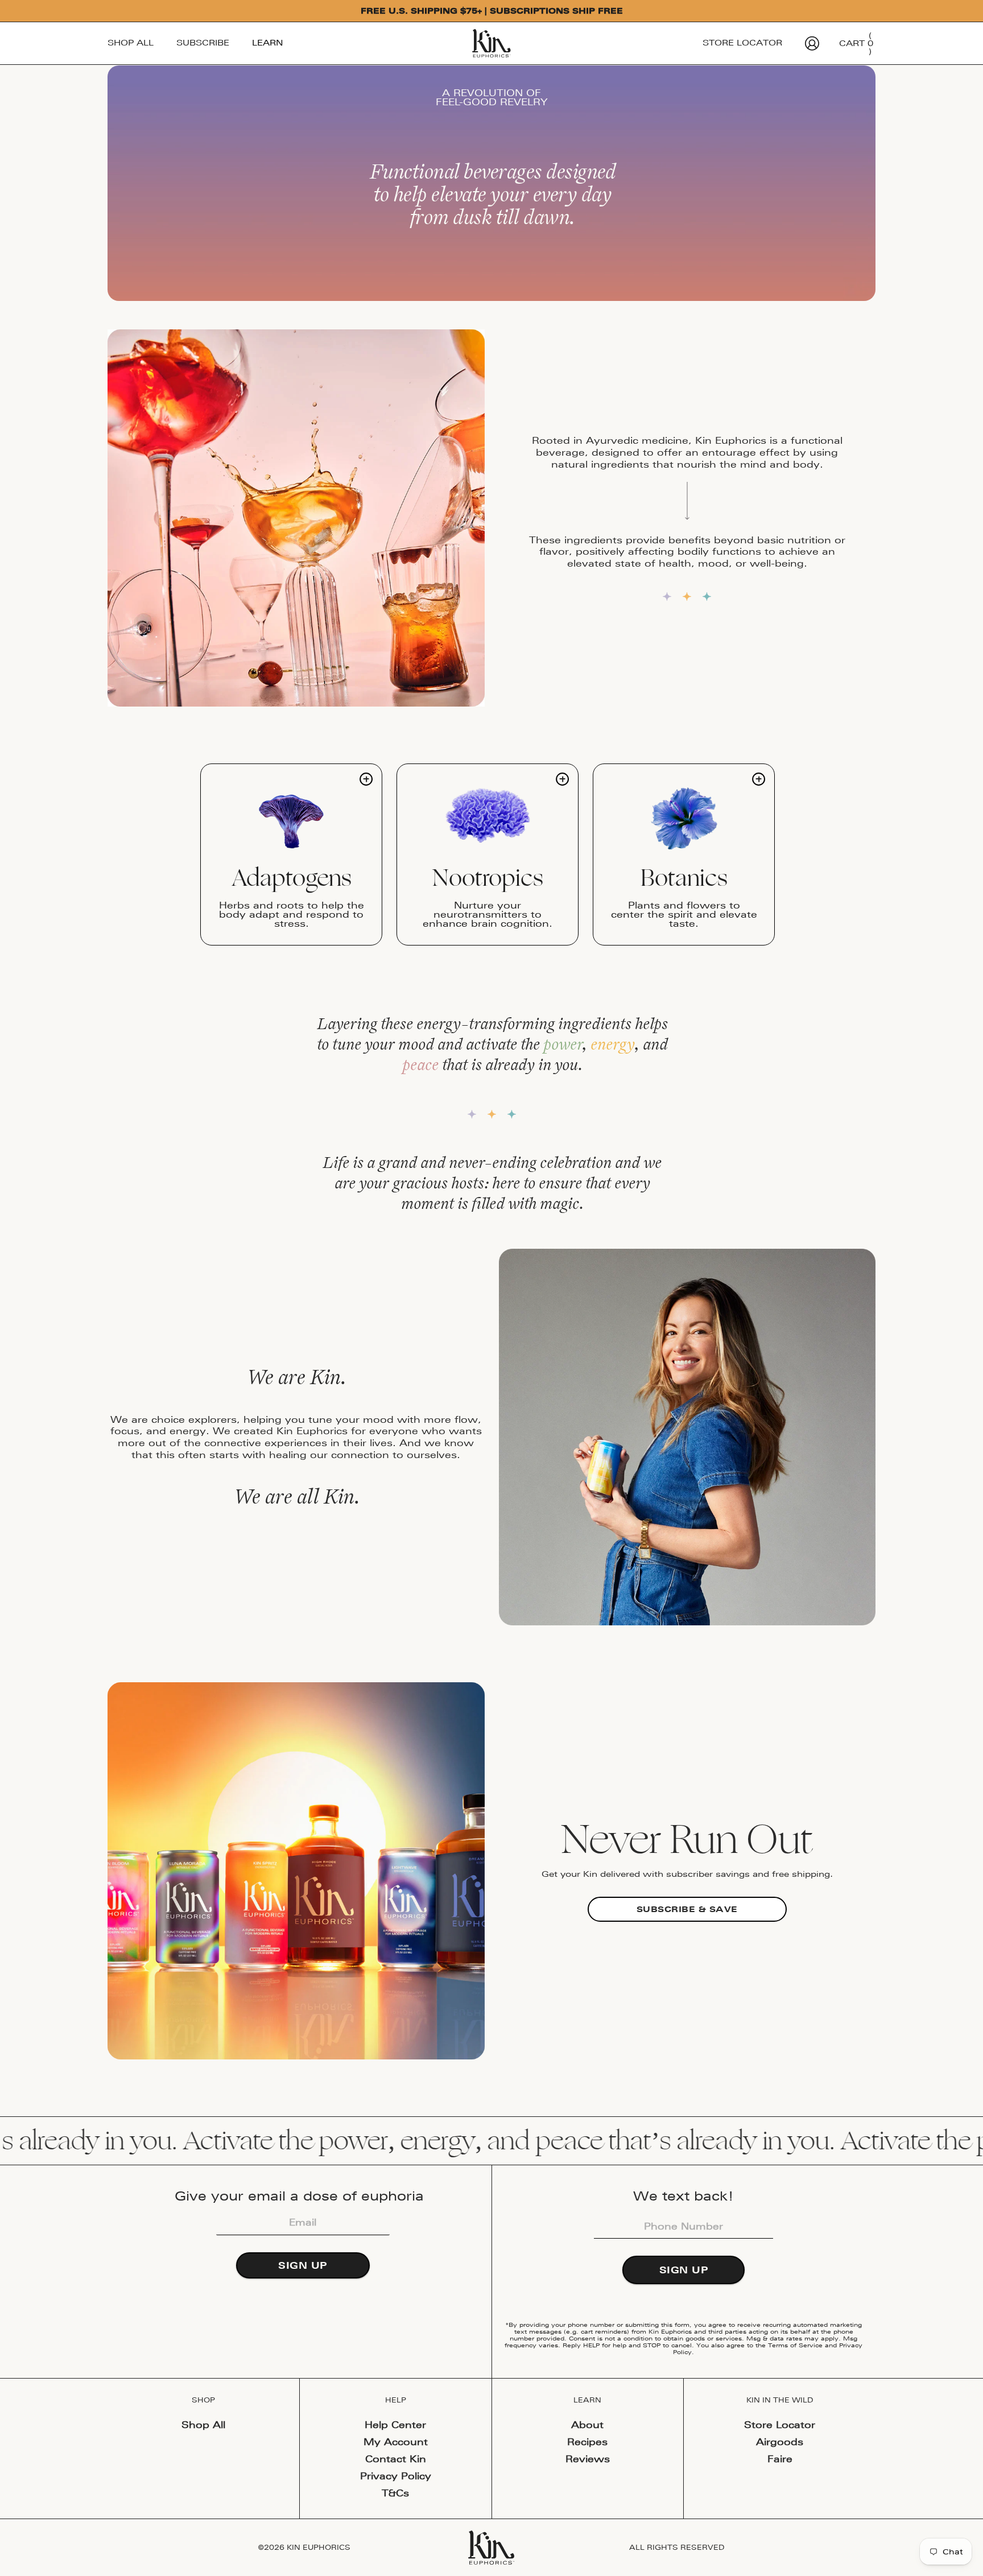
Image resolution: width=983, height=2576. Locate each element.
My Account (396, 2442)
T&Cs (395, 2493)
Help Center (395, 2425)
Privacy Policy (396, 2476)
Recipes (587, 2442)
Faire (780, 2459)
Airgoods (780, 2442)
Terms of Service (795, 2345)
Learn (268, 43)
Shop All (131, 43)
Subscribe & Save (687, 1909)
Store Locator (742, 43)
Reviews (588, 2459)
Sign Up (303, 2265)
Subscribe (203, 43)
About (587, 2425)
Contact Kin (396, 2459)
